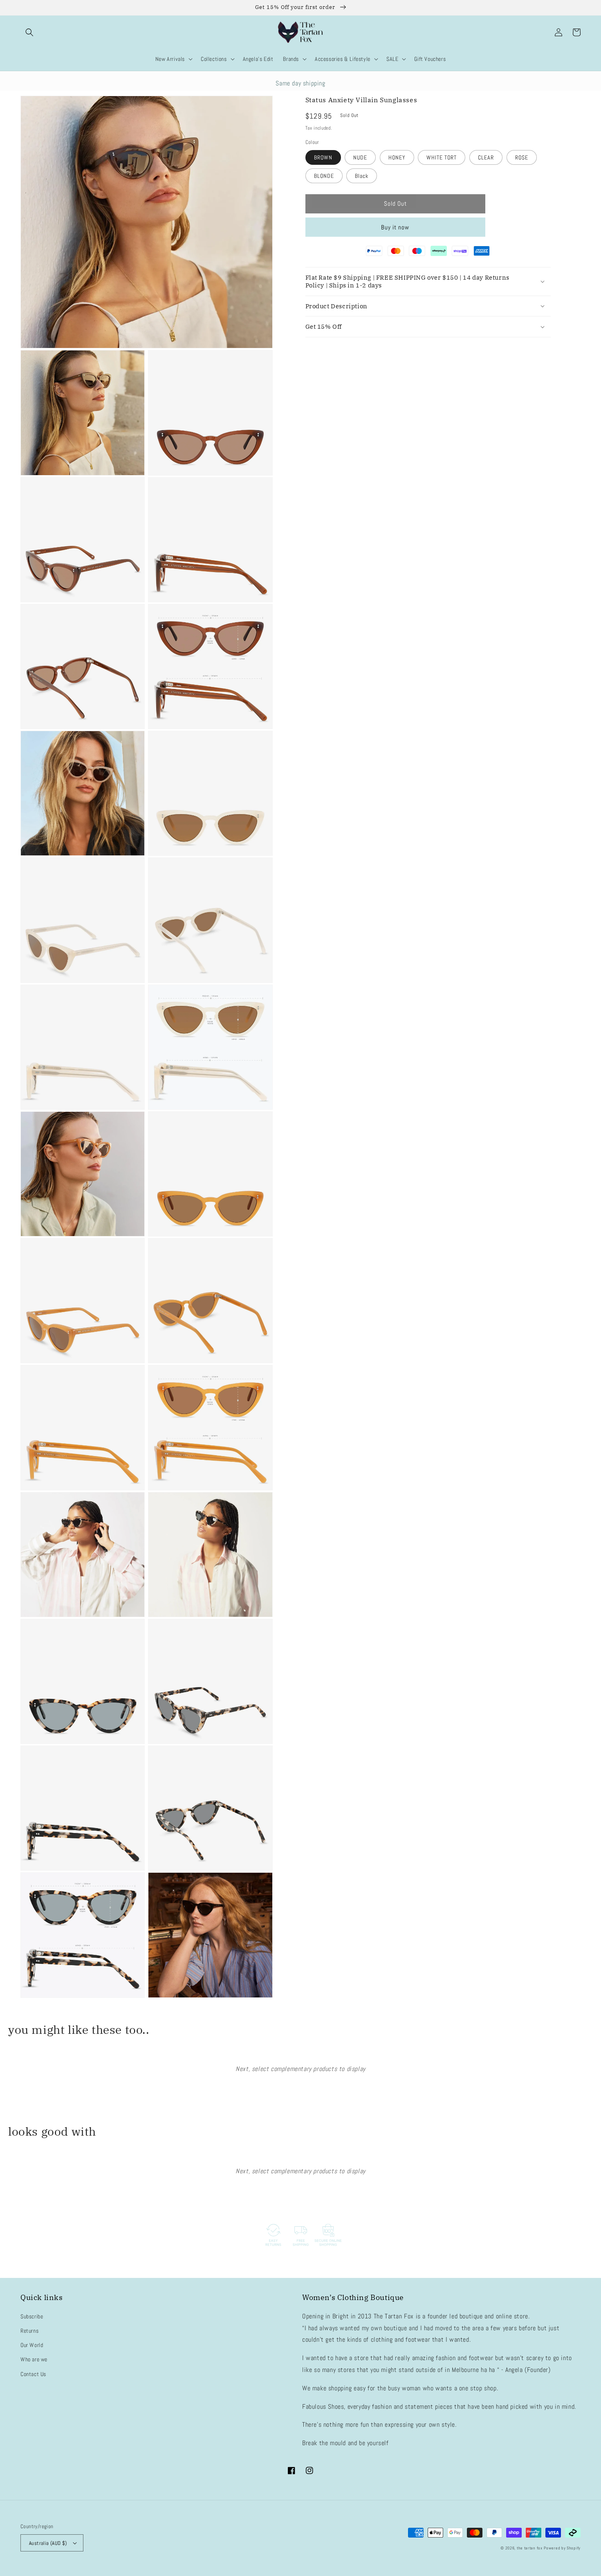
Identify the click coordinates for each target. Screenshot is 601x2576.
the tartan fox (530, 2548)
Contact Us (33, 2374)
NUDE (360, 157)
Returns (29, 2331)
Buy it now (395, 227)
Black (362, 176)
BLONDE (324, 176)
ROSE (522, 157)
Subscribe (32, 2316)
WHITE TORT (442, 157)
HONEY (397, 157)
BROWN (323, 157)
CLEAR (486, 157)
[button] (29, 32)
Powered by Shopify (562, 2548)
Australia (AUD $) (48, 2543)
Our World (32, 2345)
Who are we (34, 2359)
